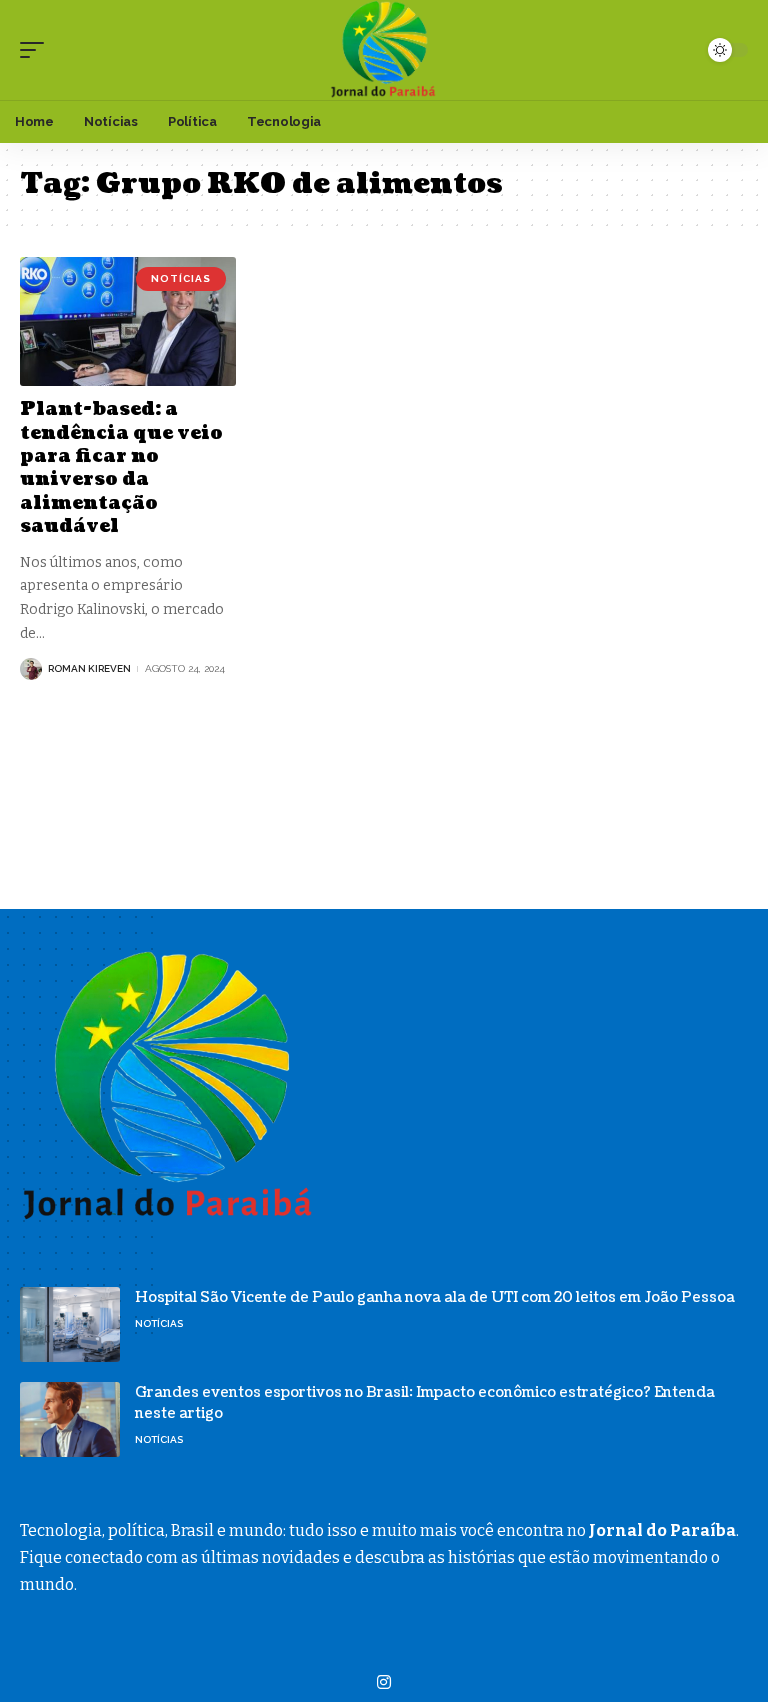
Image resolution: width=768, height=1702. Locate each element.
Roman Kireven (89, 668)
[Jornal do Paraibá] (384, 50)
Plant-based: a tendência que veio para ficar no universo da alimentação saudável (121, 468)
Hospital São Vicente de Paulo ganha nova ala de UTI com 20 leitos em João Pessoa (435, 1297)
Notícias (181, 278)
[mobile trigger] (37, 50)
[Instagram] (384, 1682)
